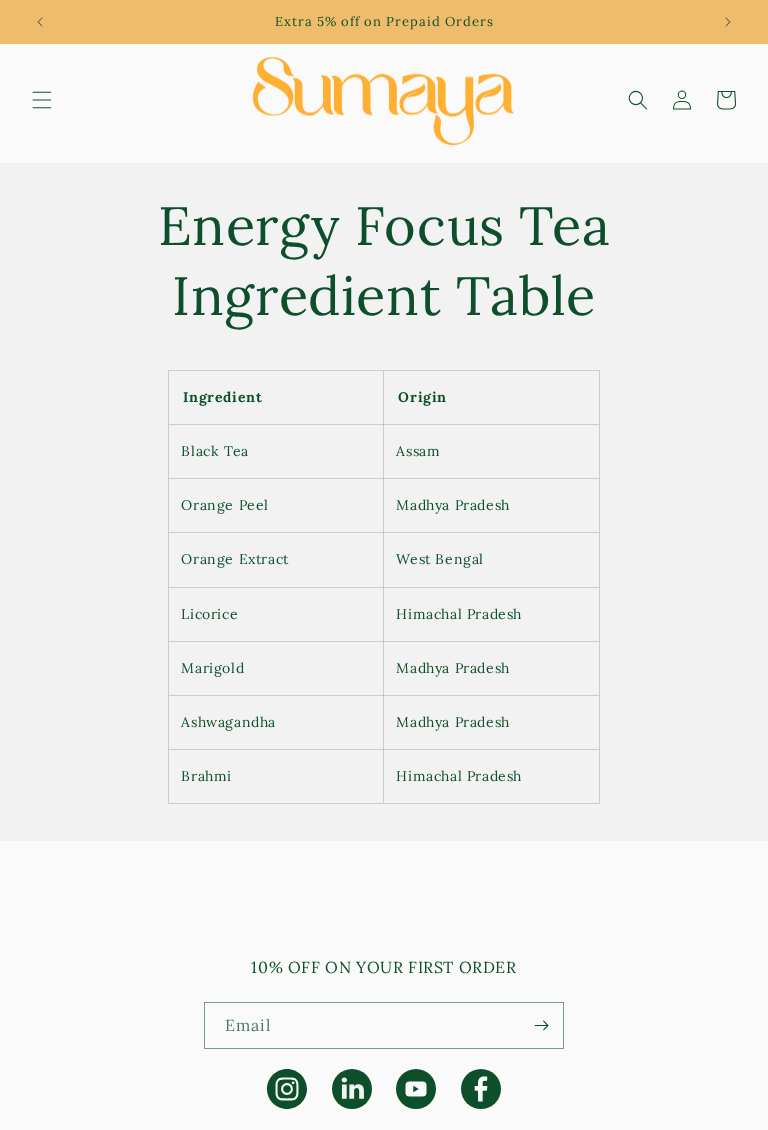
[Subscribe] (541, 1025)
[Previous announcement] (40, 22)
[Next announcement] (728, 22)
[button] (42, 100)
